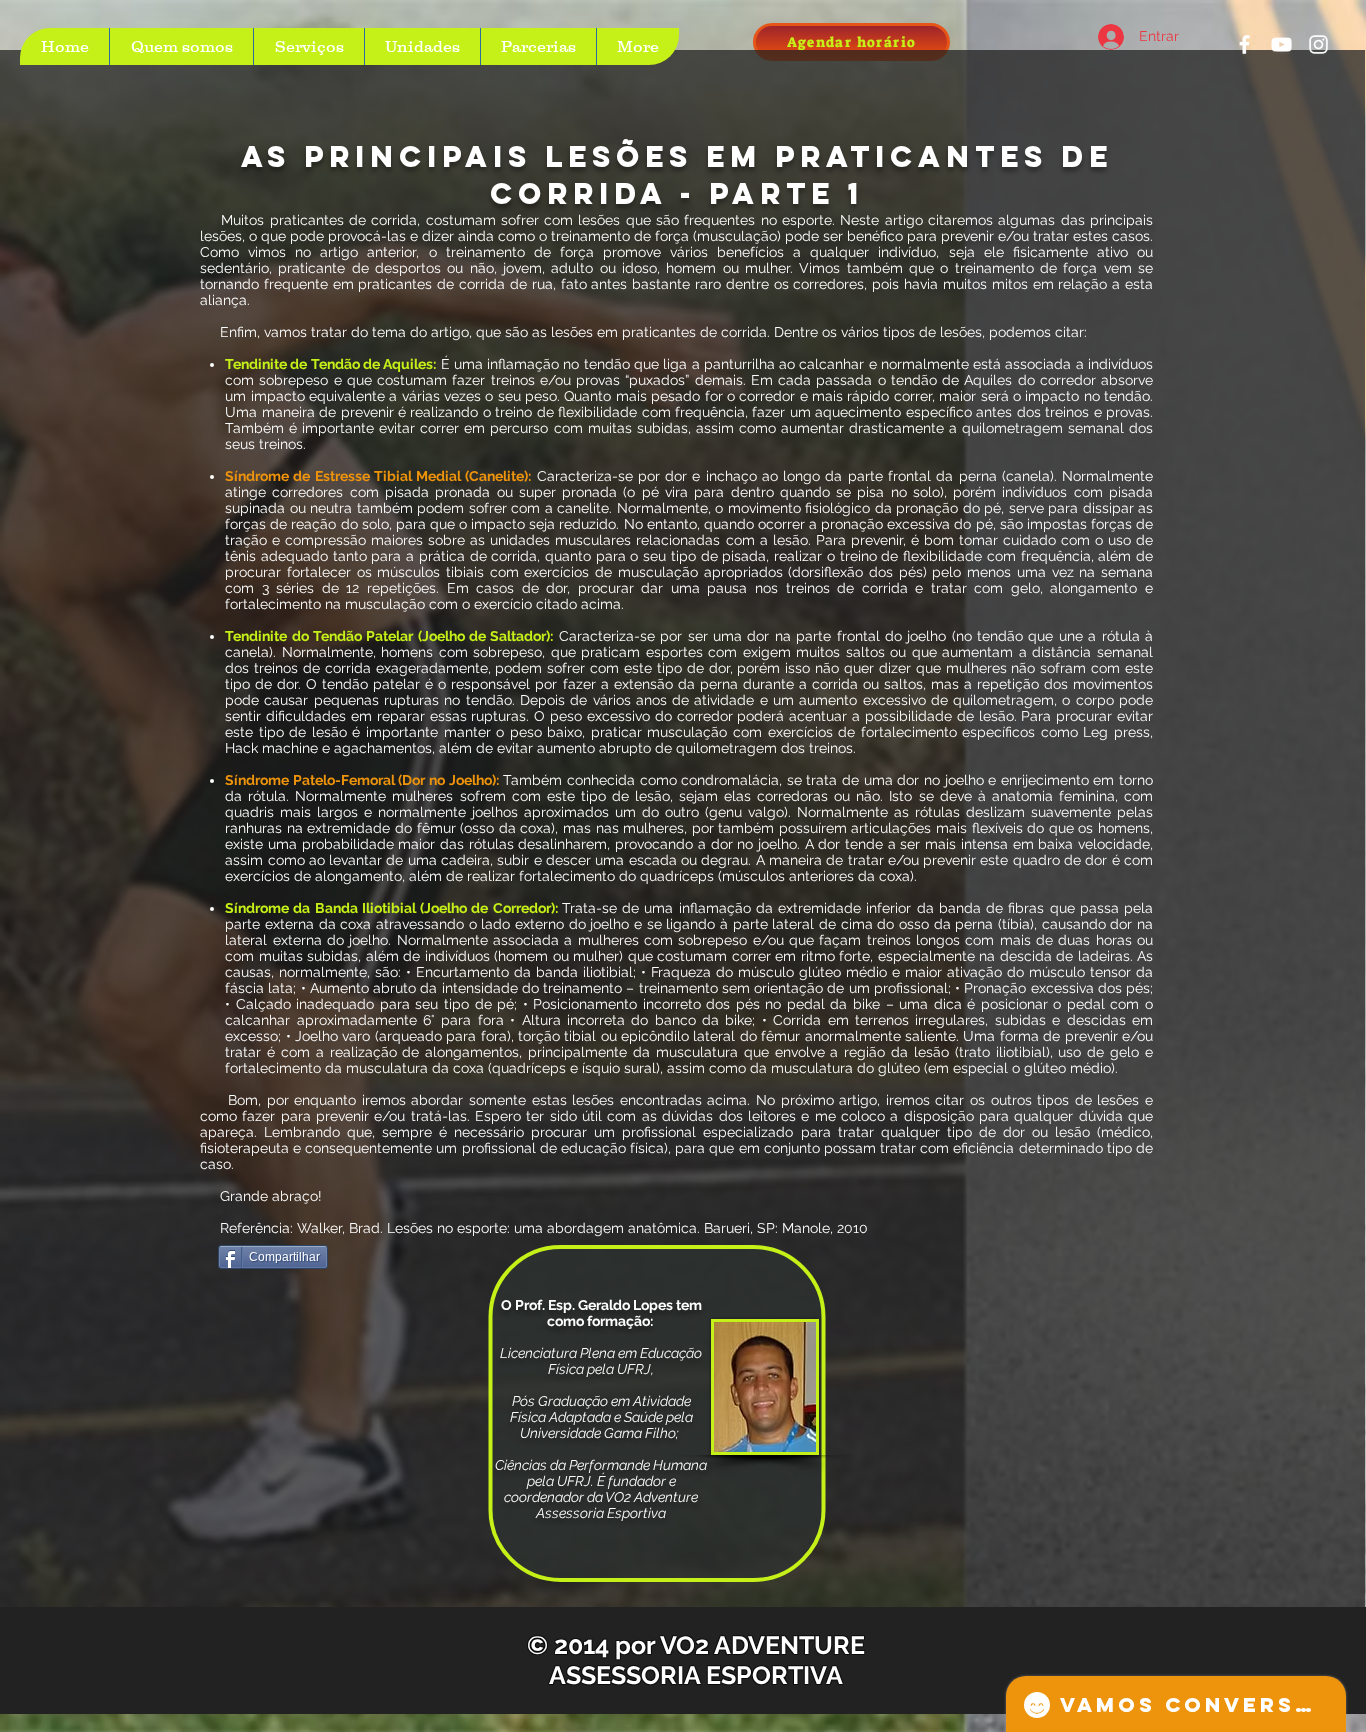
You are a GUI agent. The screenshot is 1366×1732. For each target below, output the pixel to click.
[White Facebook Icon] (1244, 44)
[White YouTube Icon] (1281, 44)
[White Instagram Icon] (1318, 44)
